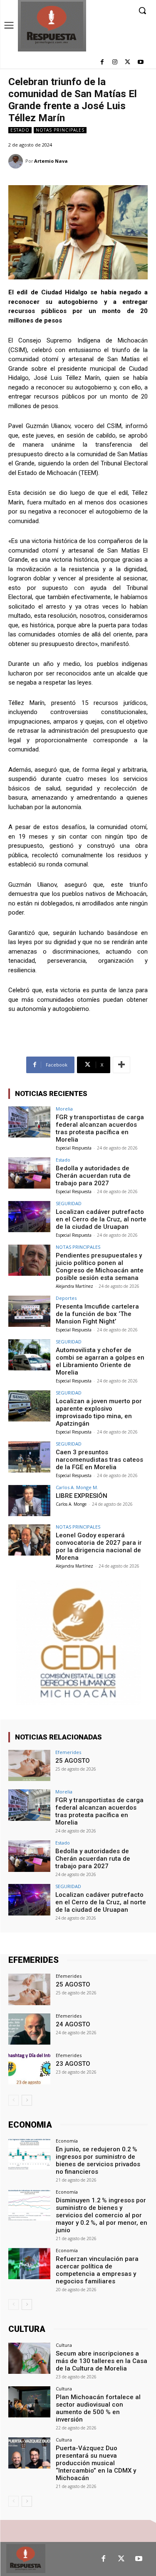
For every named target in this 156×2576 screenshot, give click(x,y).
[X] (128, 62)
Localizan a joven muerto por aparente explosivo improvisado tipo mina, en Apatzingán (99, 1412)
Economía (67, 2141)
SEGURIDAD (69, 1203)
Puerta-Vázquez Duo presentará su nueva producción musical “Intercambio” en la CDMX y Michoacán (96, 2463)
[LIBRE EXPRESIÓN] (29, 1501)
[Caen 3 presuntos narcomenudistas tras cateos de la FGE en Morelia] (29, 1457)
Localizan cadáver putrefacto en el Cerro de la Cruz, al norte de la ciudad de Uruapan (101, 1219)
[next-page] (27, 2100)
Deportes (66, 1298)
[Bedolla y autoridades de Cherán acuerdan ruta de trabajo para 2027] (29, 1173)
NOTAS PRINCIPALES (60, 130)
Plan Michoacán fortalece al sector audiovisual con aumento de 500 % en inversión (98, 2408)
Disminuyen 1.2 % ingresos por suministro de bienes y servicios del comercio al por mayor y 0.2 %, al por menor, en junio (102, 2215)
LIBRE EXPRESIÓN (82, 1496)
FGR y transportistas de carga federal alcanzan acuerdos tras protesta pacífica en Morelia (100, 1128)
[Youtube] (140, 62)
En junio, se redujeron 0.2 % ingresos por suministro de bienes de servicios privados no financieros (98, 2160)
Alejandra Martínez (74, 1286)
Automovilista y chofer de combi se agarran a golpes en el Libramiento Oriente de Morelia (100, 1361)
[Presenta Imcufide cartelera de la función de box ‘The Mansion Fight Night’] (29, 1311)
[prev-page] (14, 2100)
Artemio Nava (51, 161)
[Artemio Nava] (17, 161)
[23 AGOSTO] (29, 2068)
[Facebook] (102, 62)
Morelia (64, 1109)
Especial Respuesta (74, 1148)
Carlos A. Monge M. (77, 1487)
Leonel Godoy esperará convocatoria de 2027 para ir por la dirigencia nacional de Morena (99, 1546)
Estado (20, 130)
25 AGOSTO (73, 1761)
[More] (121, 1065)
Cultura (64, 2345)
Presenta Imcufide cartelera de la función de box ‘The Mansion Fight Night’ (97, 1314)
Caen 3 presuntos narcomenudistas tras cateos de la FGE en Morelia (99, 1460)
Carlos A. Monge (71, 1504)
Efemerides (68, 1752)
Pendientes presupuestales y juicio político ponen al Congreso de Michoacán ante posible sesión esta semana (100, 1267)
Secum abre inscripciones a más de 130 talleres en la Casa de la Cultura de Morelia (102, 2361)
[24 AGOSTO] (29, 2029)
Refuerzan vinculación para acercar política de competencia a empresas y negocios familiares (97, 2270)
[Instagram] (115, 62)
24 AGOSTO (73, 2024)
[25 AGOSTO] (29, 1765)
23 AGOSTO (73, 2064)
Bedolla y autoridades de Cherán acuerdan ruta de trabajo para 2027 (93, 1176)
